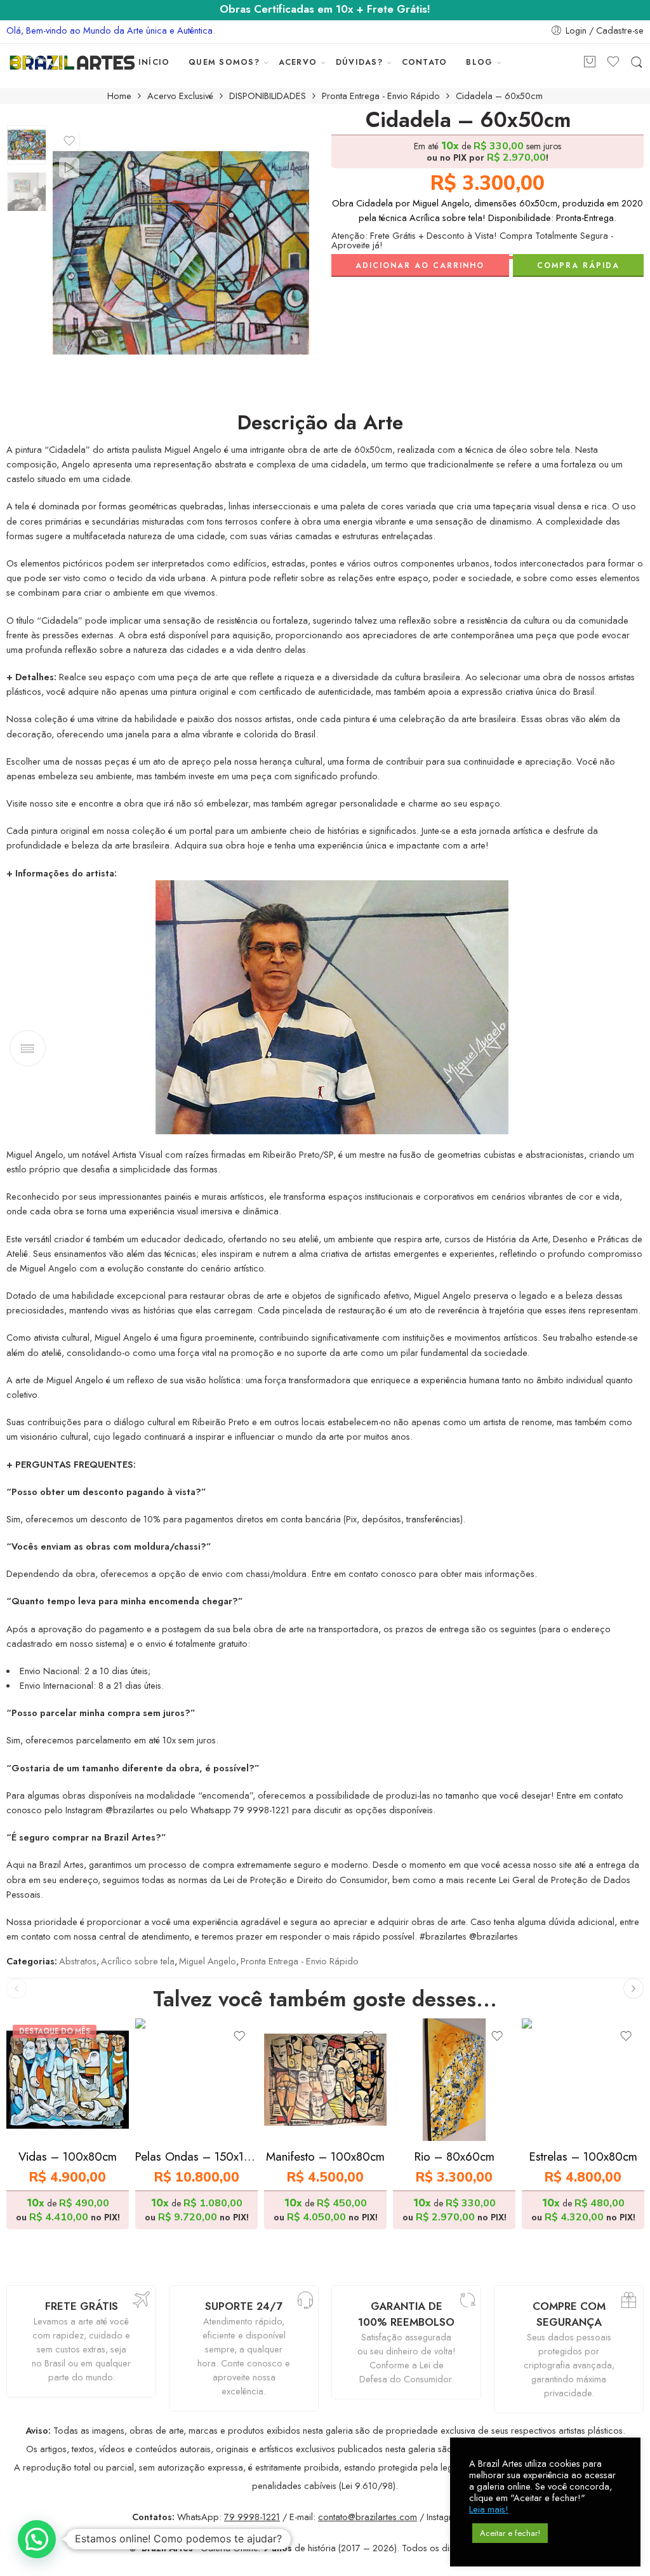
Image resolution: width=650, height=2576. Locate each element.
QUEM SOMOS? (224, 62)
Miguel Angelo (208, 1961)
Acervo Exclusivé (180, 96)
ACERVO (298, 62)
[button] (37, 2539)
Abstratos (78, 1961)
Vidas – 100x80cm (68, 2157)
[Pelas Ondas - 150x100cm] (196, 2080)
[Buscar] (637, 63)
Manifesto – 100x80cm (325, 2157)
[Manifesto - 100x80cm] (325, 2080)
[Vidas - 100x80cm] (68, 2080)
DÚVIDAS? (359, 62)
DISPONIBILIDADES (268, 96)
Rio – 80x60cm (454, 2157)
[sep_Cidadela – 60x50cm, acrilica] (27, 145)
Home (119, 96)
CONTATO (425, 62)
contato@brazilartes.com (368, 2517)
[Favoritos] (69, 141)
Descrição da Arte (320, 423)
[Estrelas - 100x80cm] (583, 2080)
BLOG (479, 62)
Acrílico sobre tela (138, 1961)
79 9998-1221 (252, 2517)
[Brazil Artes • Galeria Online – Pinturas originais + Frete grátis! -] (72, 63)
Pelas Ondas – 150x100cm (196, 2157)
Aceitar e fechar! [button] (510, 2533)
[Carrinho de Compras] (590, 63)
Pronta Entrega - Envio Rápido (381, 96)
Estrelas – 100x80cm (583, 2157)
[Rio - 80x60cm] (454, 2080)
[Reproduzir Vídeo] (69, 168)
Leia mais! (489, 2509)
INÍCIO (154, 62)
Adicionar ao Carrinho (420, 265)
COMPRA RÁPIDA (578, 265)
